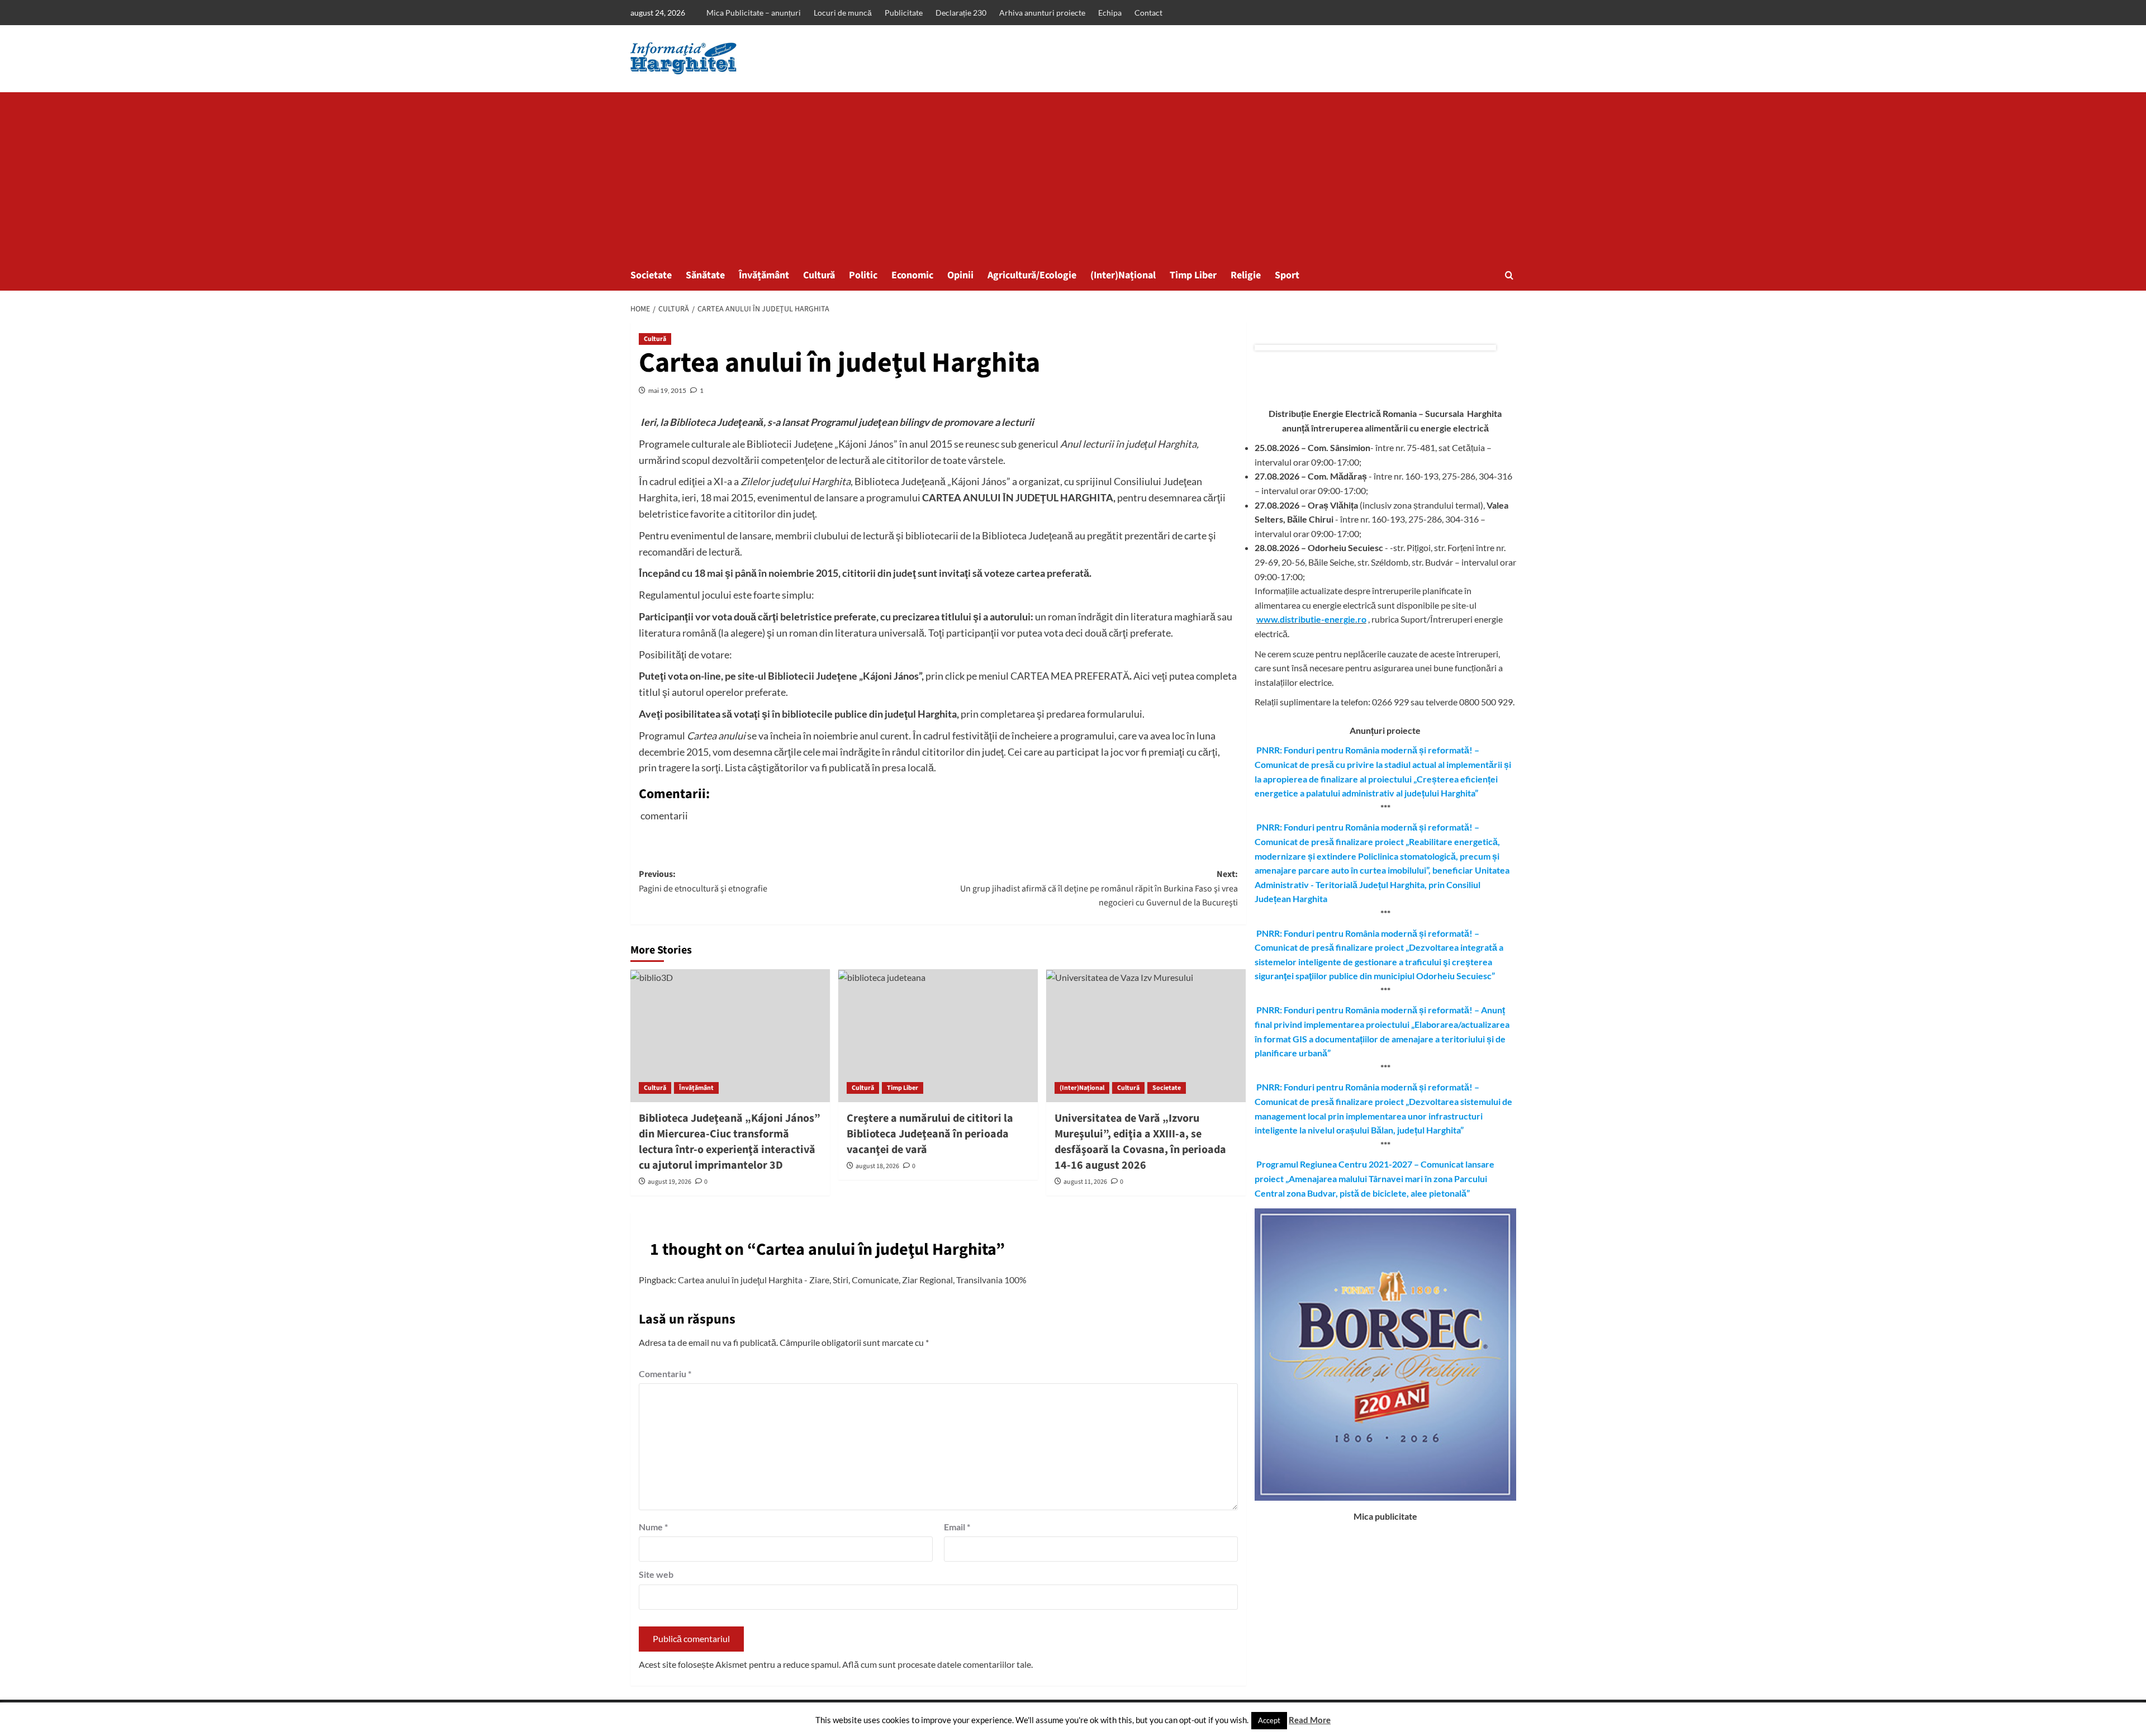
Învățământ (764, 275)
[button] (1509, 275)
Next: (1099, 888)
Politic (863, 275)
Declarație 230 (961, 13)
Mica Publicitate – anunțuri (754, 13)
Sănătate (705, 275)
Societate (651, 275)
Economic (912, 275)
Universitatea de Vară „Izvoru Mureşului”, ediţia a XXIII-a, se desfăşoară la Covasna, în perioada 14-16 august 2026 (1140, 1142)
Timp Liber (1193, 275)
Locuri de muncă (843, 13)
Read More (1310, 1720)
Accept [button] (1269, 1720)
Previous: (703, 881)
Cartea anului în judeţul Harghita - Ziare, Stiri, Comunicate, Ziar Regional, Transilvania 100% (852, 1280)
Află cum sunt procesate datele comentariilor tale (937, 1664)
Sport (1287, 275)
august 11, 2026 (1085, 1182)
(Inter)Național (1123, 275)
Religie (1246, 275)
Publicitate (904, 13)
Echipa (1110, 13)
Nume (653, 1527)
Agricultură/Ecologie (1032, 275)
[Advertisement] (1073, 176)
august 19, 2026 (670, 1182)
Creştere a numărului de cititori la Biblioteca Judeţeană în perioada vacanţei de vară (930, 1134)
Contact (1148, 13)
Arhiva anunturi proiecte (1042, 13)
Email (957, 1527)
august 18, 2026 (877, 1166)
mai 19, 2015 (667, 390)
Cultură (819, 275)
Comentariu (665, 1374)
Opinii (960, 275)
